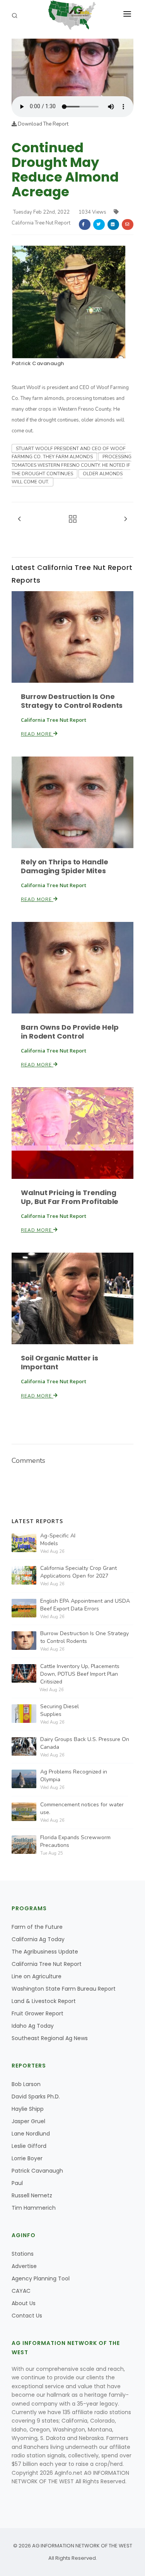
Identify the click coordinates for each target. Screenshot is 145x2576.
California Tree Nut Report (47, 1964)
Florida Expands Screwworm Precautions (75, 1841)
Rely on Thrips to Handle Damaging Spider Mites (65, 866)
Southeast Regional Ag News (50, 2038)
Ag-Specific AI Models (58, 1540)
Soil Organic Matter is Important (60, 1362)
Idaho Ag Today (33, 2026)
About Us (24, 2303)
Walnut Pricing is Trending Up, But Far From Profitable (70, 1197)
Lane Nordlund (31, 2134)
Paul (17, 2183)
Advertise (24, 2266)
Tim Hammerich (34, 2208)
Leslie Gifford (29, 2146)
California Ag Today (38, 1939)
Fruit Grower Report (38, 2013)
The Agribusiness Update (45, 1952)
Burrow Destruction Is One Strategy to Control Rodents (72, 701)
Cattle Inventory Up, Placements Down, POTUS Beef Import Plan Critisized (80, 1674)
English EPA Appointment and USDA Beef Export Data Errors (85, 1605)
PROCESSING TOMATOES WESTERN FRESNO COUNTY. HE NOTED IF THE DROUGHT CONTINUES (72, 465)
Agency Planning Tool (41, 2278)
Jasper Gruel (28, 2121)
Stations (23, 2254)
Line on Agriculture (37, 1976)
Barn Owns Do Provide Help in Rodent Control (70, 1032)
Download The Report (43, 124)
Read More (37, 734)
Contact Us (27, 2316)
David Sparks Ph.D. (36, 2097)
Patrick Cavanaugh (38, 363)
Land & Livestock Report (44, 2001)
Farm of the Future (37, 1927)
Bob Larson (26, 2084)
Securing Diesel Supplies (60, 1710)
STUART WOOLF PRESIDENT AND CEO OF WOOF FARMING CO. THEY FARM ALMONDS (69, 453)
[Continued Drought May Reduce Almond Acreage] (72, 67)
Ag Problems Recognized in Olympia (74, 1776)
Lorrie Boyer (27, 2158)
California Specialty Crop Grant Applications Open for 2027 (78, 1572)
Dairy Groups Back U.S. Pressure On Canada (85, 1743)
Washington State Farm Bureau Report (64, 1989)
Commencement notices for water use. (82, 1808)
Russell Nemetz (32, 2195)
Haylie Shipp (28, 2109)
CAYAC (21, 2291)
